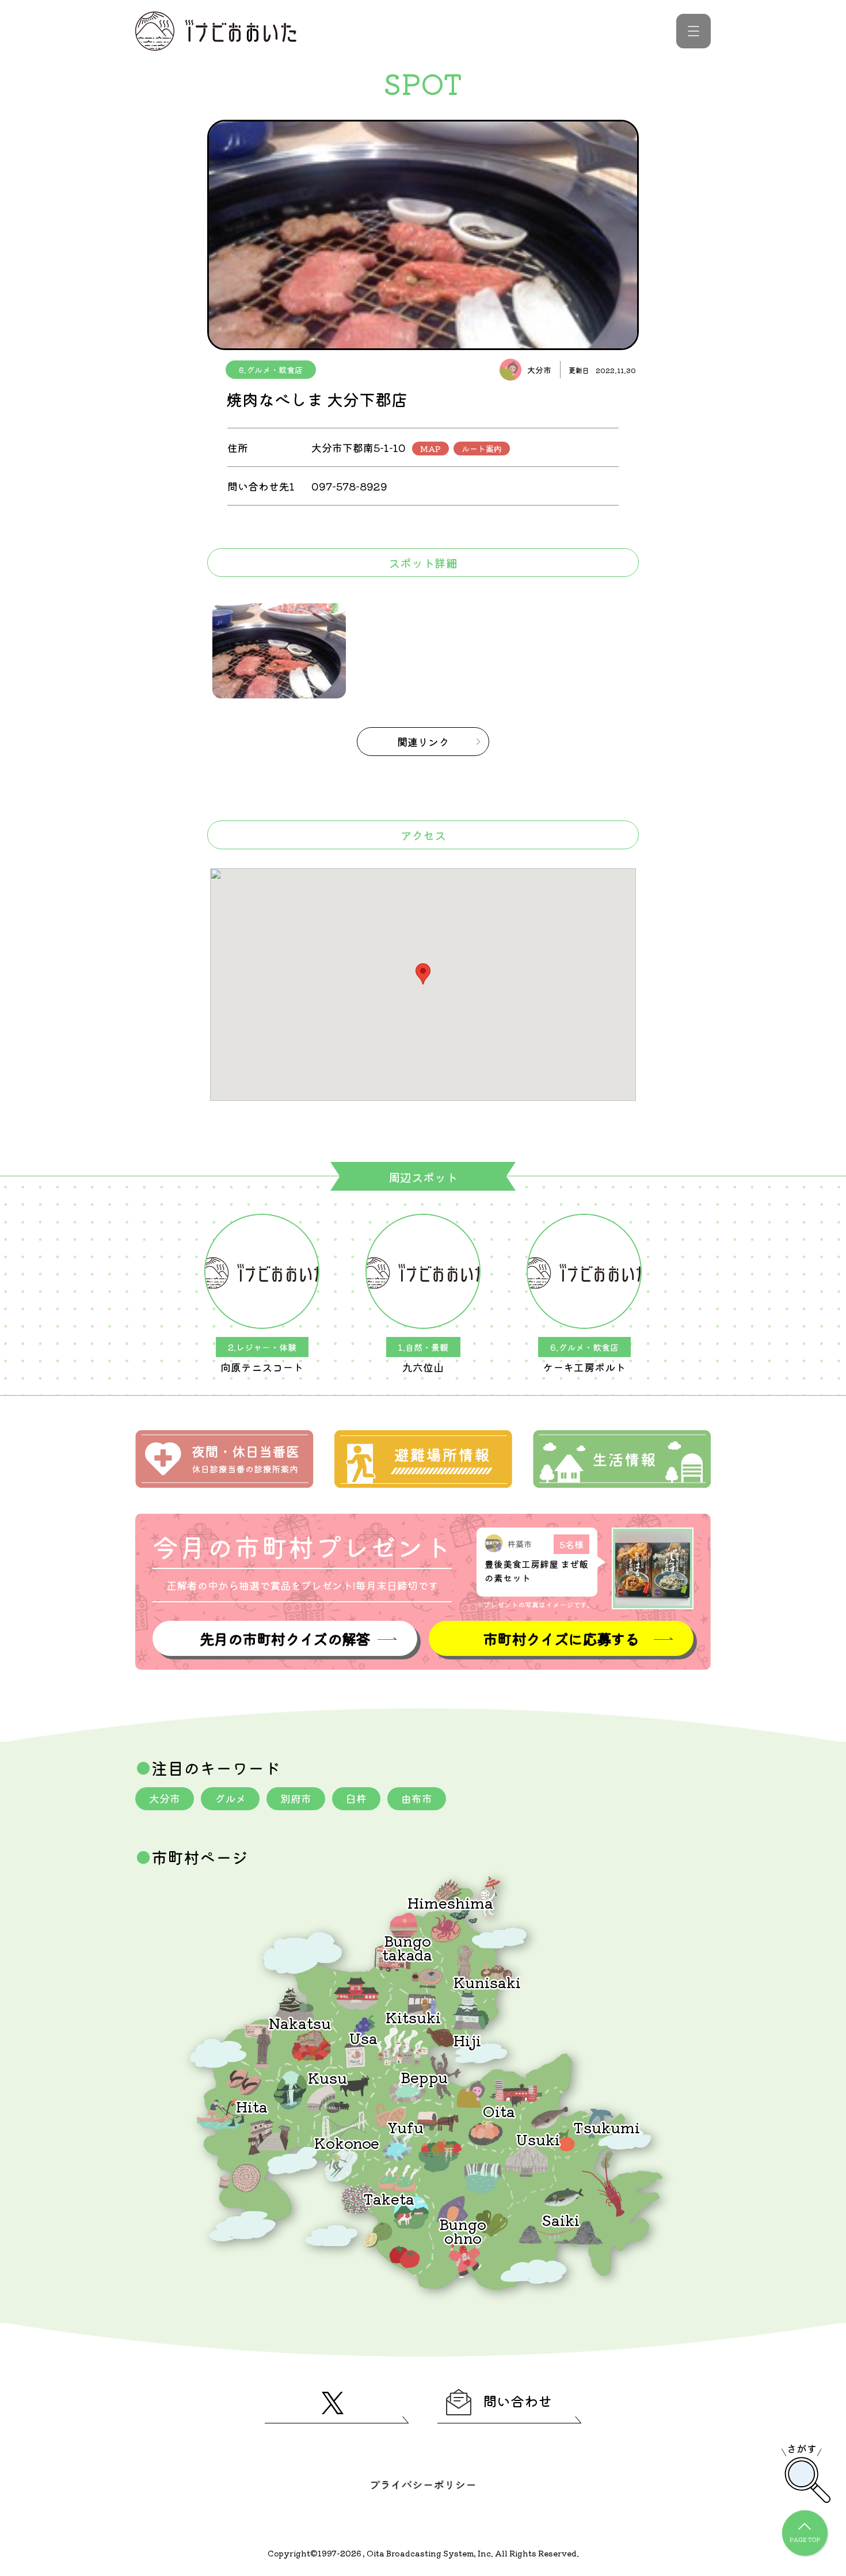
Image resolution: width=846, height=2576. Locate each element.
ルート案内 (482, 449)
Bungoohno (463, 2230)
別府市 (296, 1798)
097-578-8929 (349, 486)
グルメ (230, 1798)
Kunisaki (487, 1982)
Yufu (405, 2127)
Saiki (561, 2219)
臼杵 (356, 1798)
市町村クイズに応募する (561, 1638)
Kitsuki (413, 2017)
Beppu (424, 2077)
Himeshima (450, 1902)
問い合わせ (517, 2401)
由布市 (417, 1798)
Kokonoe (347, 2142)
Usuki (538, 2139)
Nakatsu (300, 2022)
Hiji (467, 2040)
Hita (252, 2106)
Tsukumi (607, 2127)
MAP (430, 449)
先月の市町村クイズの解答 (285, 1638)
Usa (363, 2037)
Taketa (389, 2198)
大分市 (165, 1798)
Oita (499, 2110)
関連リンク (423, 742)
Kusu (327, 2077)
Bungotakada (407, 1947)
